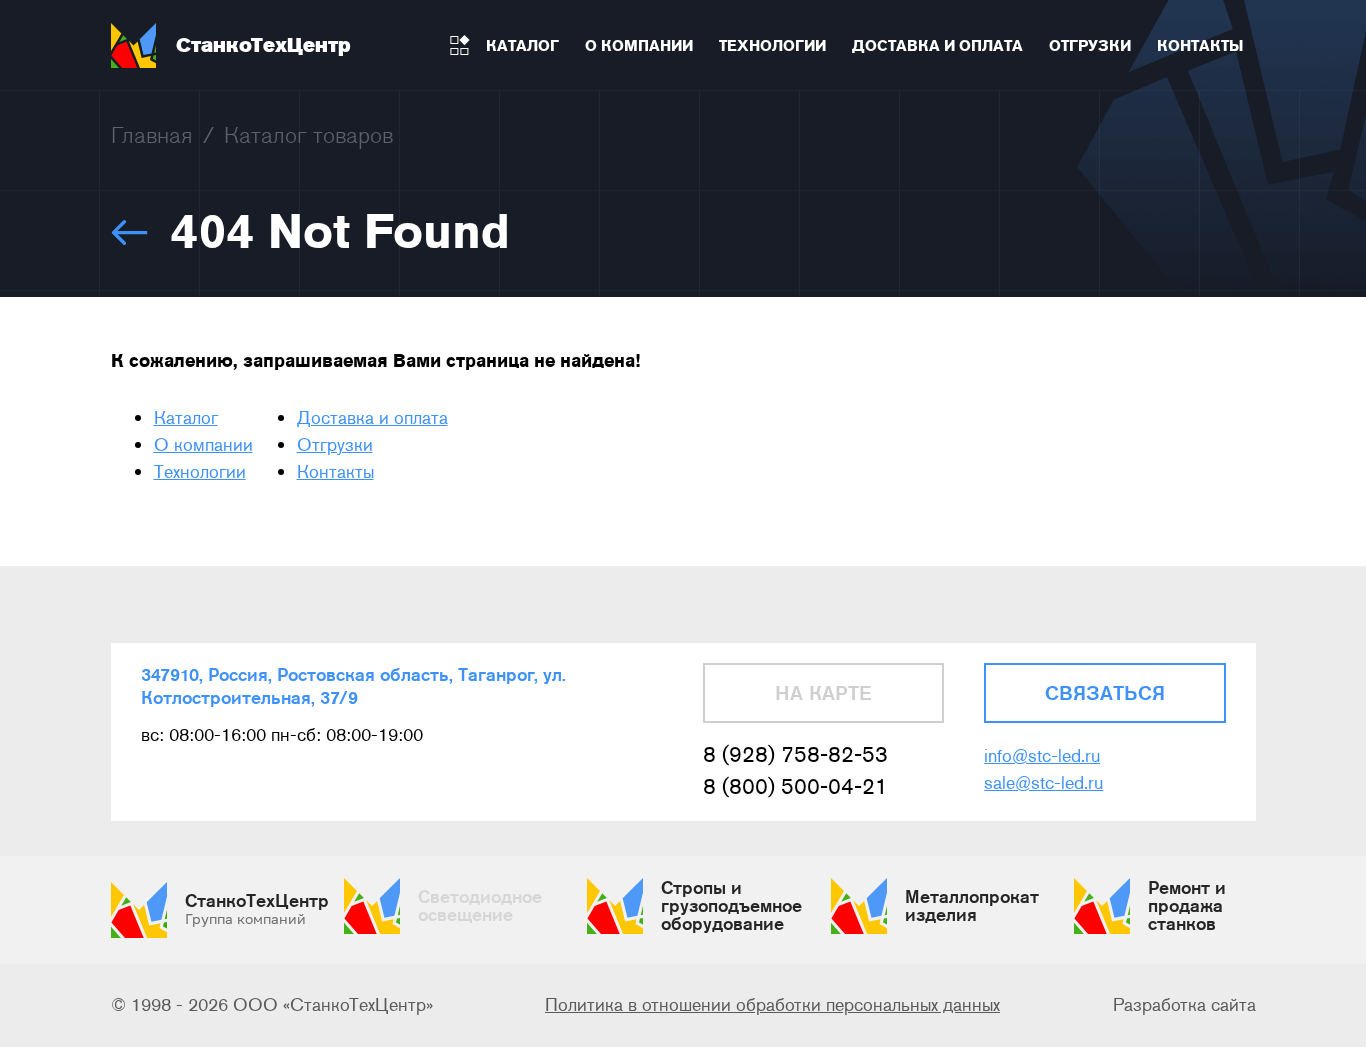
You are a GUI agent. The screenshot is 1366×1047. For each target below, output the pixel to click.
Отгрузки (335, 445)
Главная (152, 135)
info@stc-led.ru (1042, 756)
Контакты (335, 472)
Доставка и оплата (372, 418)
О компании (203, 445)
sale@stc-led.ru (1043, 783)
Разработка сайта (1184, 1005)
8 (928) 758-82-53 (795, 754)
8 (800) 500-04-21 (795, 786)
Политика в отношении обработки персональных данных (772, 1005)
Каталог (186, 418)
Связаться (1105, 693)
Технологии (200, 472)
